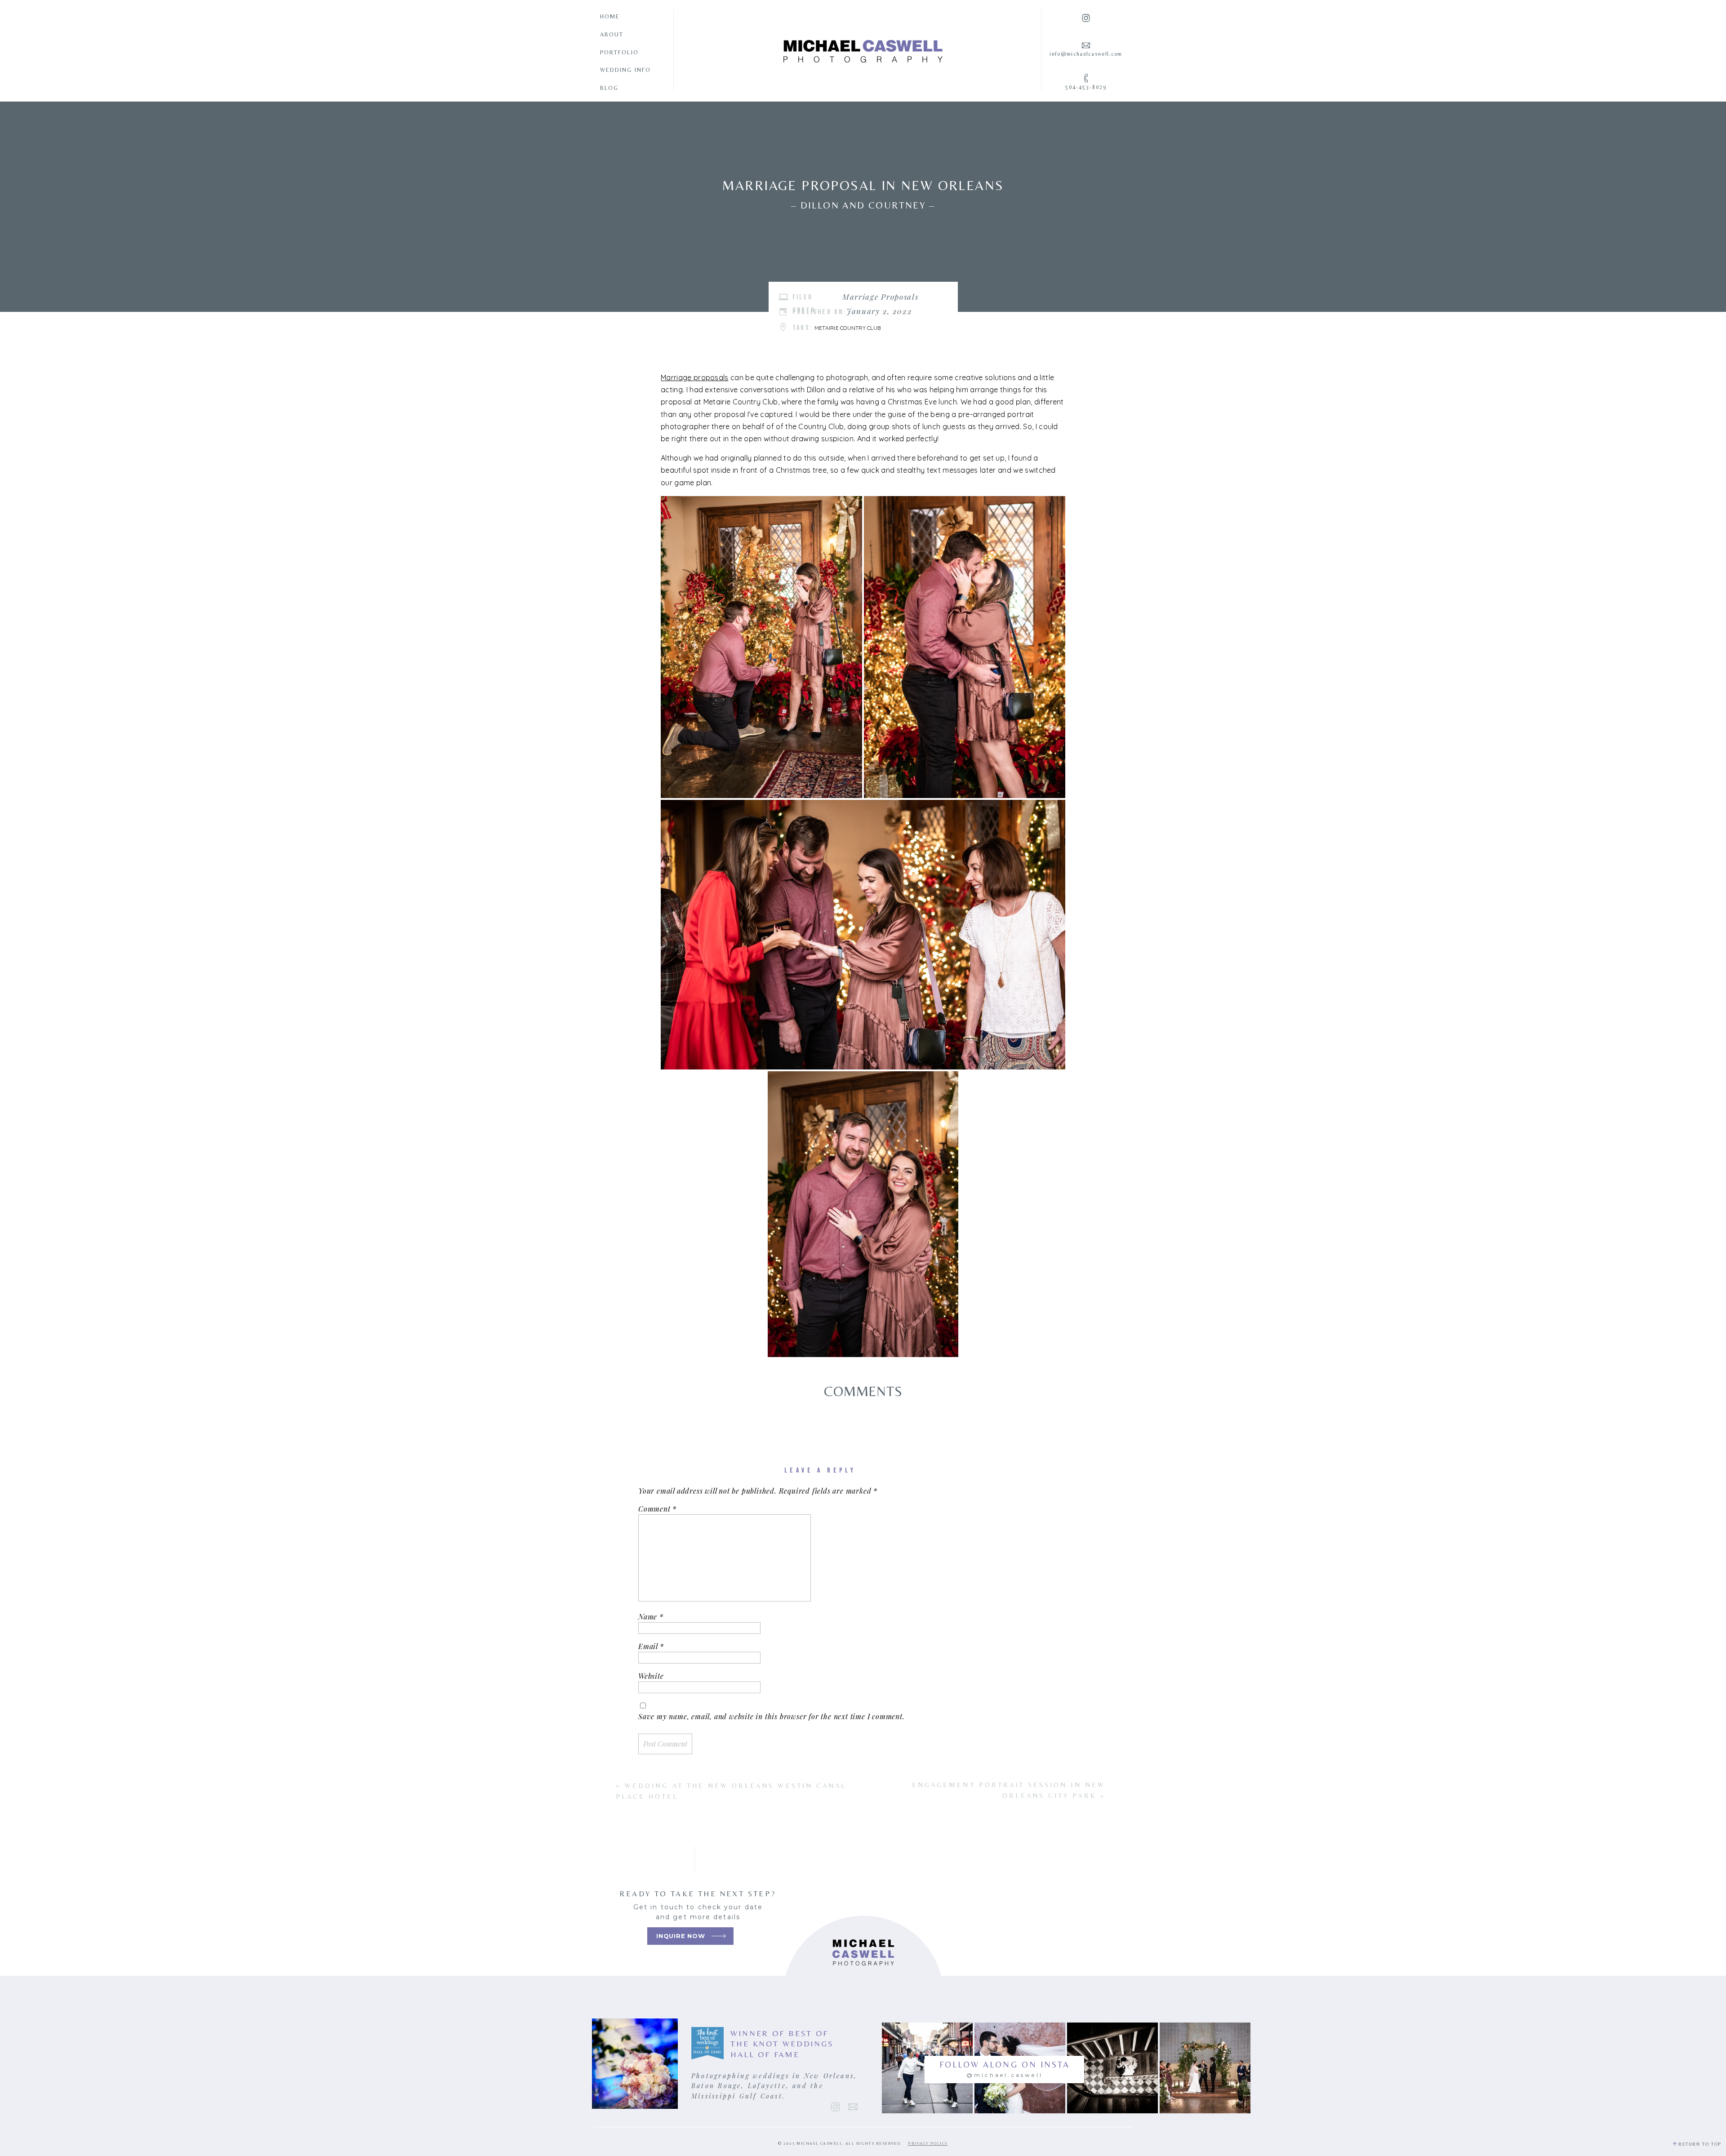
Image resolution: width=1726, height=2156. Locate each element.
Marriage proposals (695, 377)
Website (651, 1676)
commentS (863, 1391)
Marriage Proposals (881, 297)
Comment (657, 1509)
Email (651, 1646)
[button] (761, 647)
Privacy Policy (928, 2143)
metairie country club (847, 328)
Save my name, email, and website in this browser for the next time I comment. (772, 1716)
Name (651, 1617)
